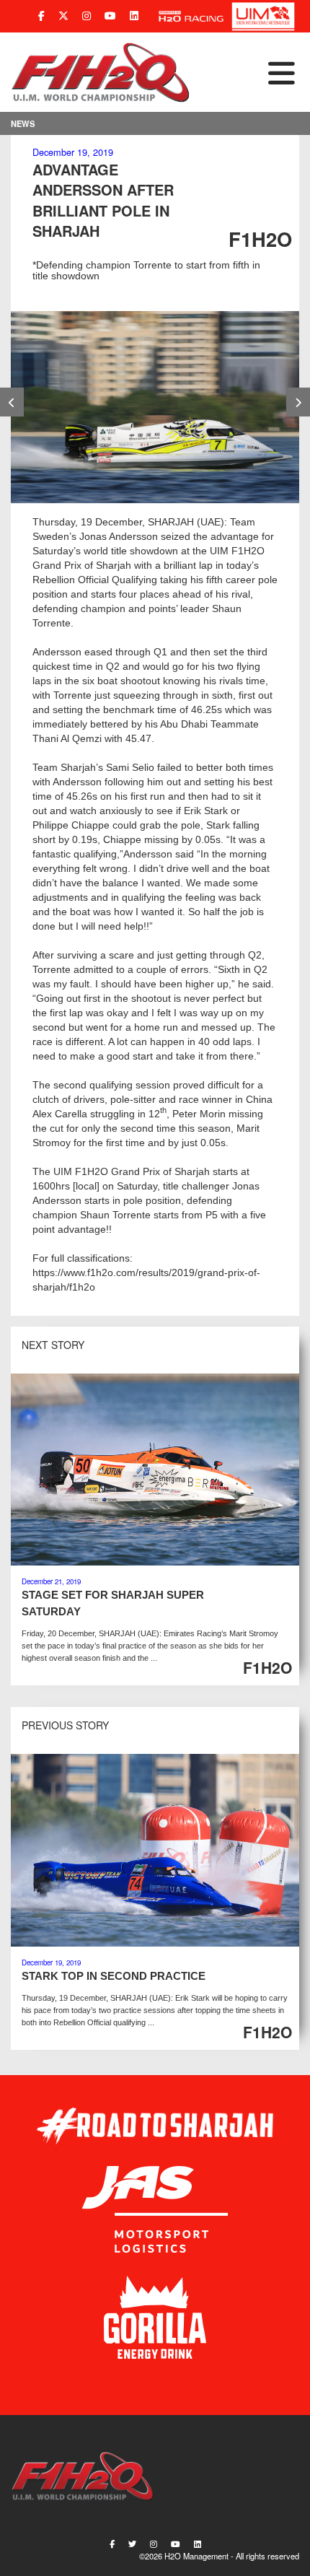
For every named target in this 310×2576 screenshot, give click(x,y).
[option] (155, 407)
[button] (245, 72)
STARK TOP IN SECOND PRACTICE (114, 1976)
